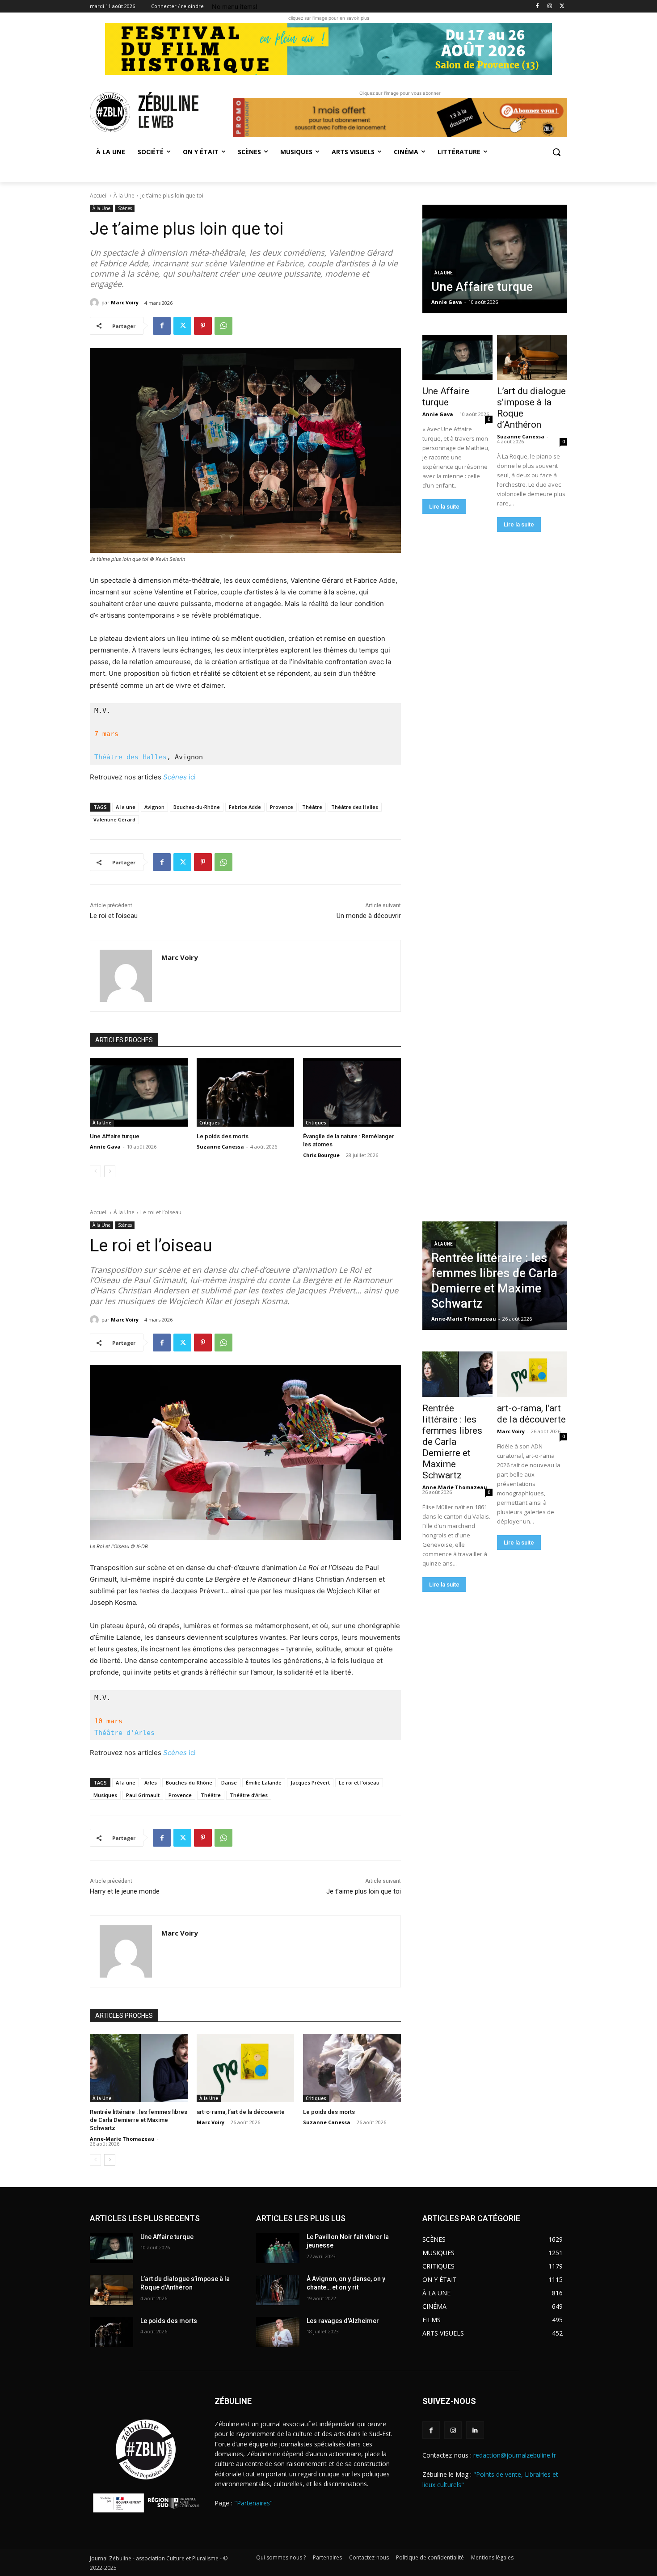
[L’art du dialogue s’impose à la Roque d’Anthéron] (532, 358)
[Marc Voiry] (96, 303)
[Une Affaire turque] (139, 1092)
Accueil (99, 196)
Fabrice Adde (245, 807)
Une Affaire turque (115, 1136)
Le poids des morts (223, 1136)
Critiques (210, 1123)
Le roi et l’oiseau (114, 916)
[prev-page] (95, 1171)
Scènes (125, 208)
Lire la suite (444, 507)
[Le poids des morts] (246, 1092)
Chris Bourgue (321, 1155)
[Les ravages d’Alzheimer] (278, 2332)
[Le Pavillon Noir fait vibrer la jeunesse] (278, 2248)
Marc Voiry (125, 302)
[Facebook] (537, 6)
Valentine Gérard (114, 819)
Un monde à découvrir (369, 916)
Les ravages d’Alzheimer (343, 2321)
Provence (282, 807)
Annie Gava (105, 1147)
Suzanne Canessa (220, 1147)
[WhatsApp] (223, 326)
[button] (556, 152)
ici (179, 777)
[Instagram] (550, 6)
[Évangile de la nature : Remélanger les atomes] (352, 1092)
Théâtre (312, 807)
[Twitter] (562, 6)
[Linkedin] (475, 2430)
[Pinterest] (203, 326)
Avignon (154, 807)
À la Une (124, 196)
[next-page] (110, 1171)
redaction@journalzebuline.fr (515, 2455)
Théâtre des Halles (131, 757)
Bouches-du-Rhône (197, 807)
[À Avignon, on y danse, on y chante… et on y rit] (278, 2290)
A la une (126, 807)
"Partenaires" (253, 2503)
